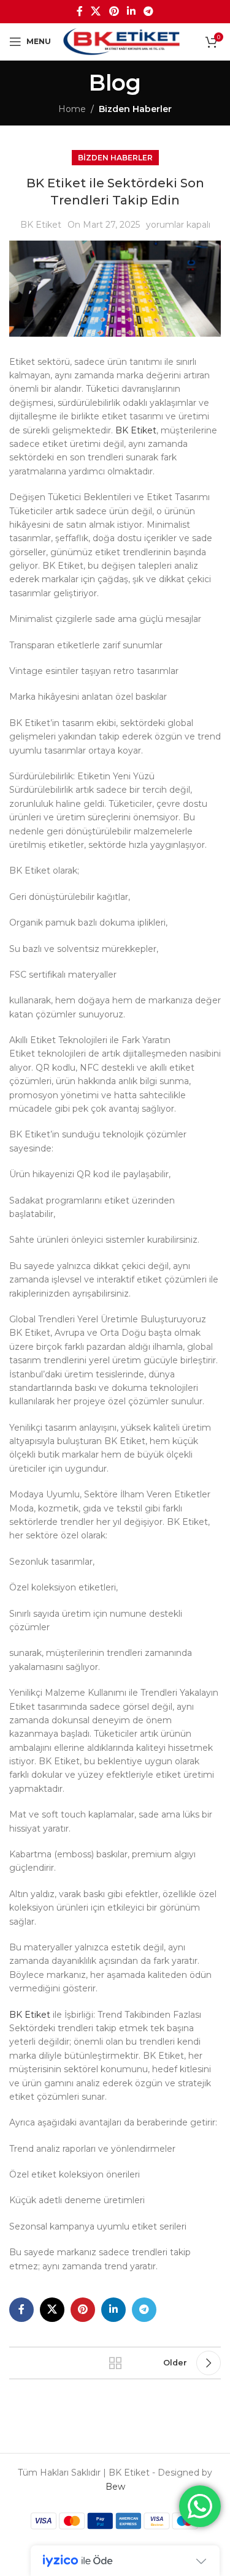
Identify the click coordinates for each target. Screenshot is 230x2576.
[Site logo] (121, 41)
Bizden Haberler (135, 109)
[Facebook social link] (79, 11)
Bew (115, 2487)
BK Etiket (41, 225)
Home (72, 109)
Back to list (115, 2363)
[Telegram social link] (148, 11)
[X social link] (96, 11)
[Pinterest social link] (114, 11)
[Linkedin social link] (131, 11)
